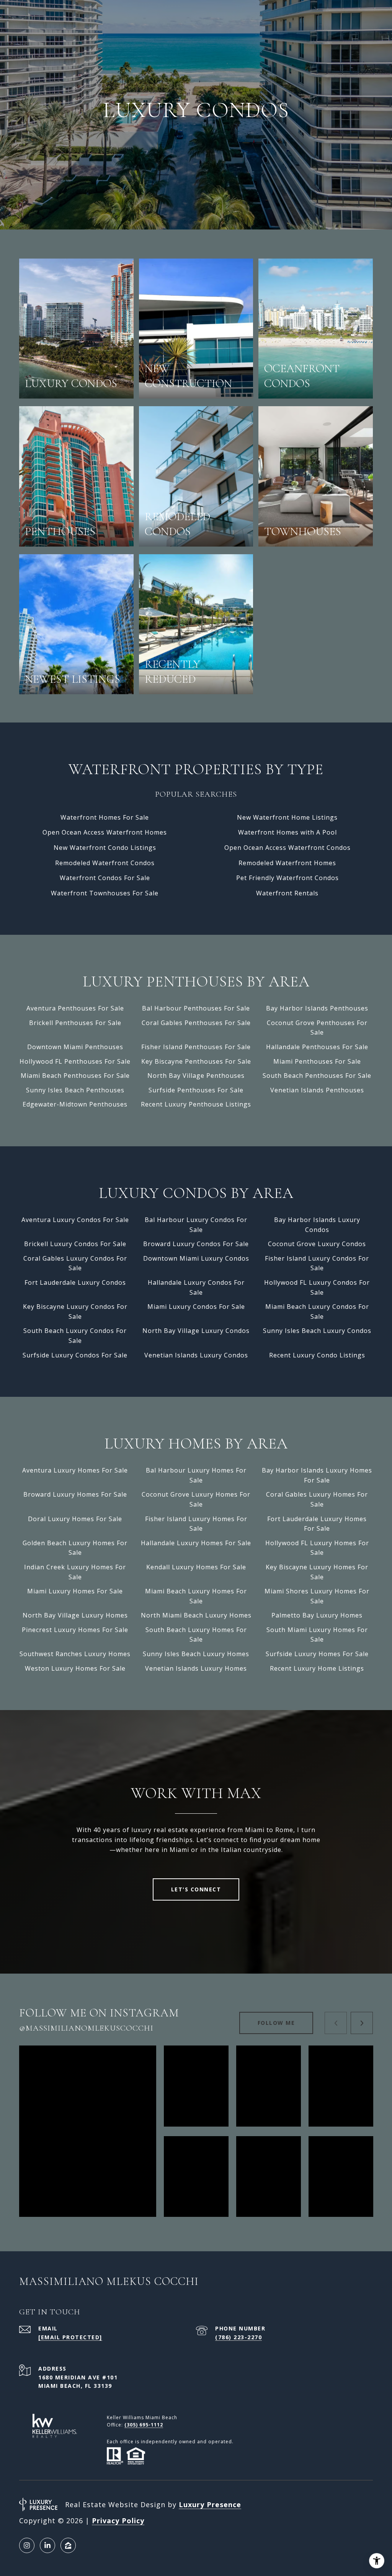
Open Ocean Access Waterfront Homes (105, 832)
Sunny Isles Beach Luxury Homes (196, 1654)
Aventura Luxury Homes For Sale (75, 1470)
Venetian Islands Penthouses (317, 1090)
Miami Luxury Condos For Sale (196, 1307)
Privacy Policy (118, 2521)
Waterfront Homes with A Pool (287, 832)
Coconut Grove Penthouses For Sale (317, 1028)
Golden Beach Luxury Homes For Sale (75, 1548)
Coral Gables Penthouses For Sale (196, 1023)
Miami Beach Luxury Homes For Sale (196, 1596)
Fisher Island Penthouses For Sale (196, 1047)
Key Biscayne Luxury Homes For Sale (317, 1572)
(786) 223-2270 (238, 2337)
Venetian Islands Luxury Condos (196, 1355)
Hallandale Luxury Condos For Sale (196, 1287)
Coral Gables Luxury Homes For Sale (317, 1499)
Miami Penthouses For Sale (317, 1061)
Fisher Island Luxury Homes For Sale (196, 1524)
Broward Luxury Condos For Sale (196, 1244)
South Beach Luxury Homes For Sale (196, 1635)
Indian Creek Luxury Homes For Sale (75, 1572)
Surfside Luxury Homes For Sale (317, 1654)
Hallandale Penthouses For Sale (317, 1047)
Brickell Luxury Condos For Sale (75, 1244)
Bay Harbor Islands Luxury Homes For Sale (317, 1475)
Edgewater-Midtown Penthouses (75, 1104)
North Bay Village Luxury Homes (75, 1615)
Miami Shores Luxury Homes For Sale (317, 1596)
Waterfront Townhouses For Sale (105, 893)
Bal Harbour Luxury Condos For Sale (196, 1225)
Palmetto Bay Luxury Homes (317, 1615)
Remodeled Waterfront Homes (287, 863)
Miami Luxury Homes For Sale (75, 1591)
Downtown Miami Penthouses (75, 1047)
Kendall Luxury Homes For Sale (196, 1567)
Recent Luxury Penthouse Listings (196, 1104)
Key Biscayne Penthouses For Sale (196, 1061)
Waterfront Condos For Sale (105, 878)
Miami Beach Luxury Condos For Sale (317, 1312)
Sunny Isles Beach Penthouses (75, 1090)
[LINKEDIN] (47, 2545)
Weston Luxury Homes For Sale (75, 1668)
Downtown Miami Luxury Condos (196, 1258)
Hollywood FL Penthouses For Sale (75, 1061)
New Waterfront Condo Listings (105, 848)
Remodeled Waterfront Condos (105, 863)
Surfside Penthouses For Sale (196, 1090)
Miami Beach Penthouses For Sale (75, 1076)
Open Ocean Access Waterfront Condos (287, 848)
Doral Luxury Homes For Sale (75, 1519)
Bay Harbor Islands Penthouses (317, 1008)
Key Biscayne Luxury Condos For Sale (75, 1312)
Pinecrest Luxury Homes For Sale (75, 1630)
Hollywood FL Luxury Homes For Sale (317, 1548)
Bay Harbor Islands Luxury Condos (317, 1225)
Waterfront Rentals (287, 893)
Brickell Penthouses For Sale (75, 1023)
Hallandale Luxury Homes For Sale (196, 1543)
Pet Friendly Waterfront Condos (287, 878)
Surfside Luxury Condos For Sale (75, 1355)
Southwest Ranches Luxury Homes (75, 1654)
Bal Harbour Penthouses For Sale (196, 1008)
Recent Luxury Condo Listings (317, 1355)
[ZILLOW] (68, 2545)
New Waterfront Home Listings (287, 817)
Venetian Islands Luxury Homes (196, 1668)
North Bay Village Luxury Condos (196, 1331)
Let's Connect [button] (196, 1889)
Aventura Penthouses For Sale (75, 1008)
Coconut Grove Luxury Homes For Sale (196, 1499)
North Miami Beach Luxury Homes (196, 1615)
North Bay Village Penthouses (196, 1076)
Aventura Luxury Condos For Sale (75, 1220)
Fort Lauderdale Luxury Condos (75, 1282)
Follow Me (276, 2023)
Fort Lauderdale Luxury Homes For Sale (317, 1524)
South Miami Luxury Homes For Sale (317, 1635)
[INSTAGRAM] (27, 2545)
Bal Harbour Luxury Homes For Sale (196, 1475)
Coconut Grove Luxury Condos (317, 1244)
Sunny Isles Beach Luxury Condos (317, 1331)
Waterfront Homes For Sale (105, 817)
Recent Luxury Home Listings (317, 1668)
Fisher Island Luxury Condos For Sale (317, 1263)
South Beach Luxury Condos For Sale (75, 1336)
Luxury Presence (210, 2504)
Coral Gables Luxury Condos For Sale (75, 1263)
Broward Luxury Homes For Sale (75, 1494)
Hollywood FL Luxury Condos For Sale (317, 1287)
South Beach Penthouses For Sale (317, 1076)
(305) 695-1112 (144, 2425)
